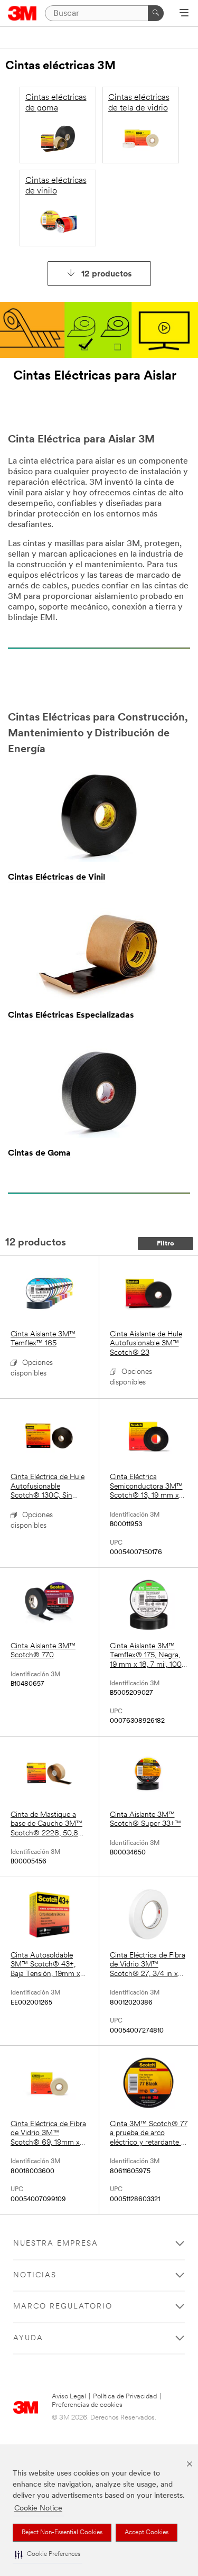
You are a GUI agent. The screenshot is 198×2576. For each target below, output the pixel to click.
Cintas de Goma (39, 1153)
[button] (48, 2555)
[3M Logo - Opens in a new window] (22, 13)
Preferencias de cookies (87, 2405)
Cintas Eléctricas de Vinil (56, 878)
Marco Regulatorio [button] (63, 2307)
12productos (107, 274)
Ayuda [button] (28, 2338)
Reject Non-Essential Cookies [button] (62, 2533)
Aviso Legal (69, 2397)
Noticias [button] (35, 2275)
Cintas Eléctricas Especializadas (71, 1015)
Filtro (166, 1244)
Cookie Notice (38, 2509)
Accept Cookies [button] (147, 2533)
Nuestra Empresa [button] (56, 2244)
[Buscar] (156, 13)
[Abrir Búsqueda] (184, 14)
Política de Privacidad (125, 2397)
